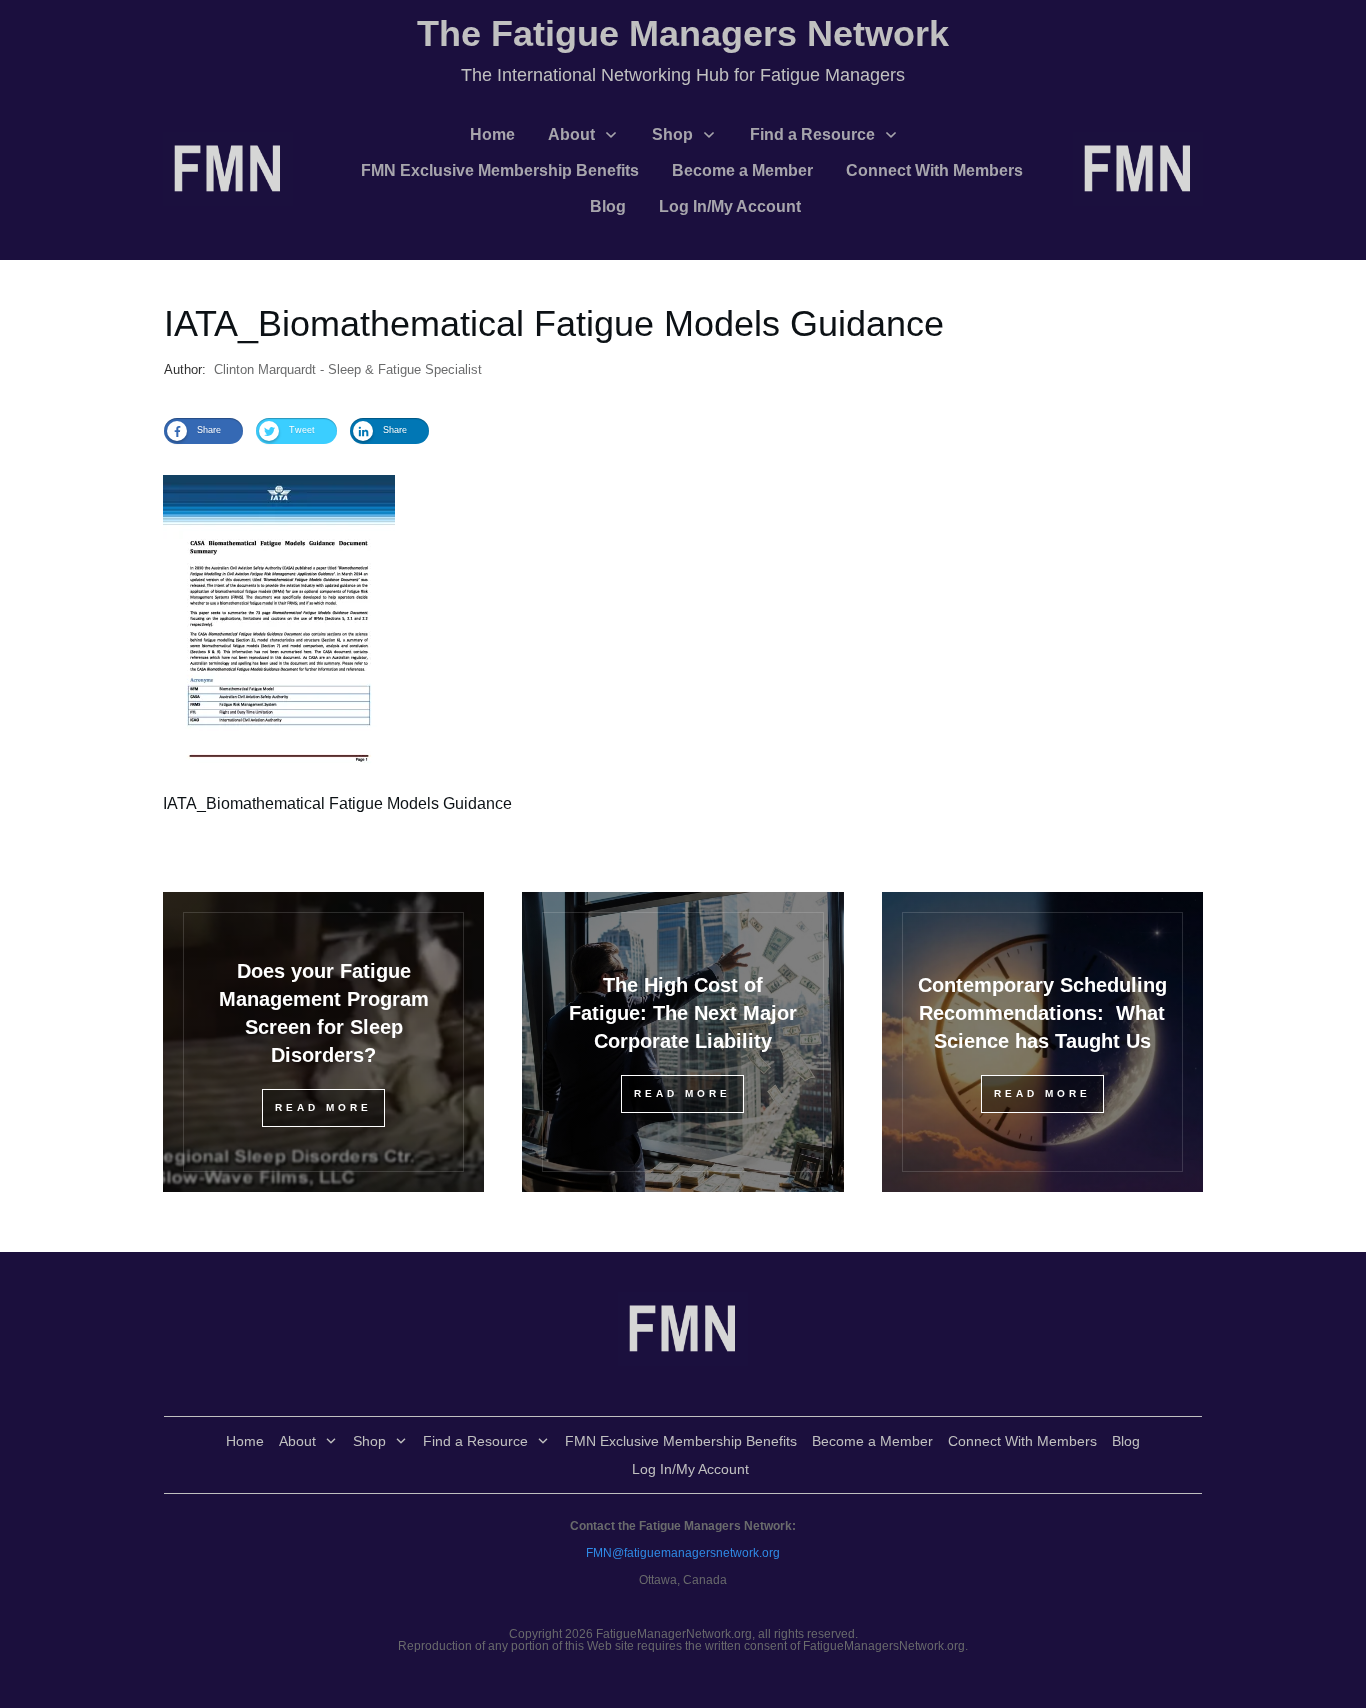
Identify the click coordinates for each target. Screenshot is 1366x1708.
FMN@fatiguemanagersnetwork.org (683, 1553)
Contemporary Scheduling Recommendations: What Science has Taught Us (1042, 1013)
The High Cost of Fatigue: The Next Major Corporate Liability (683, 1013)
